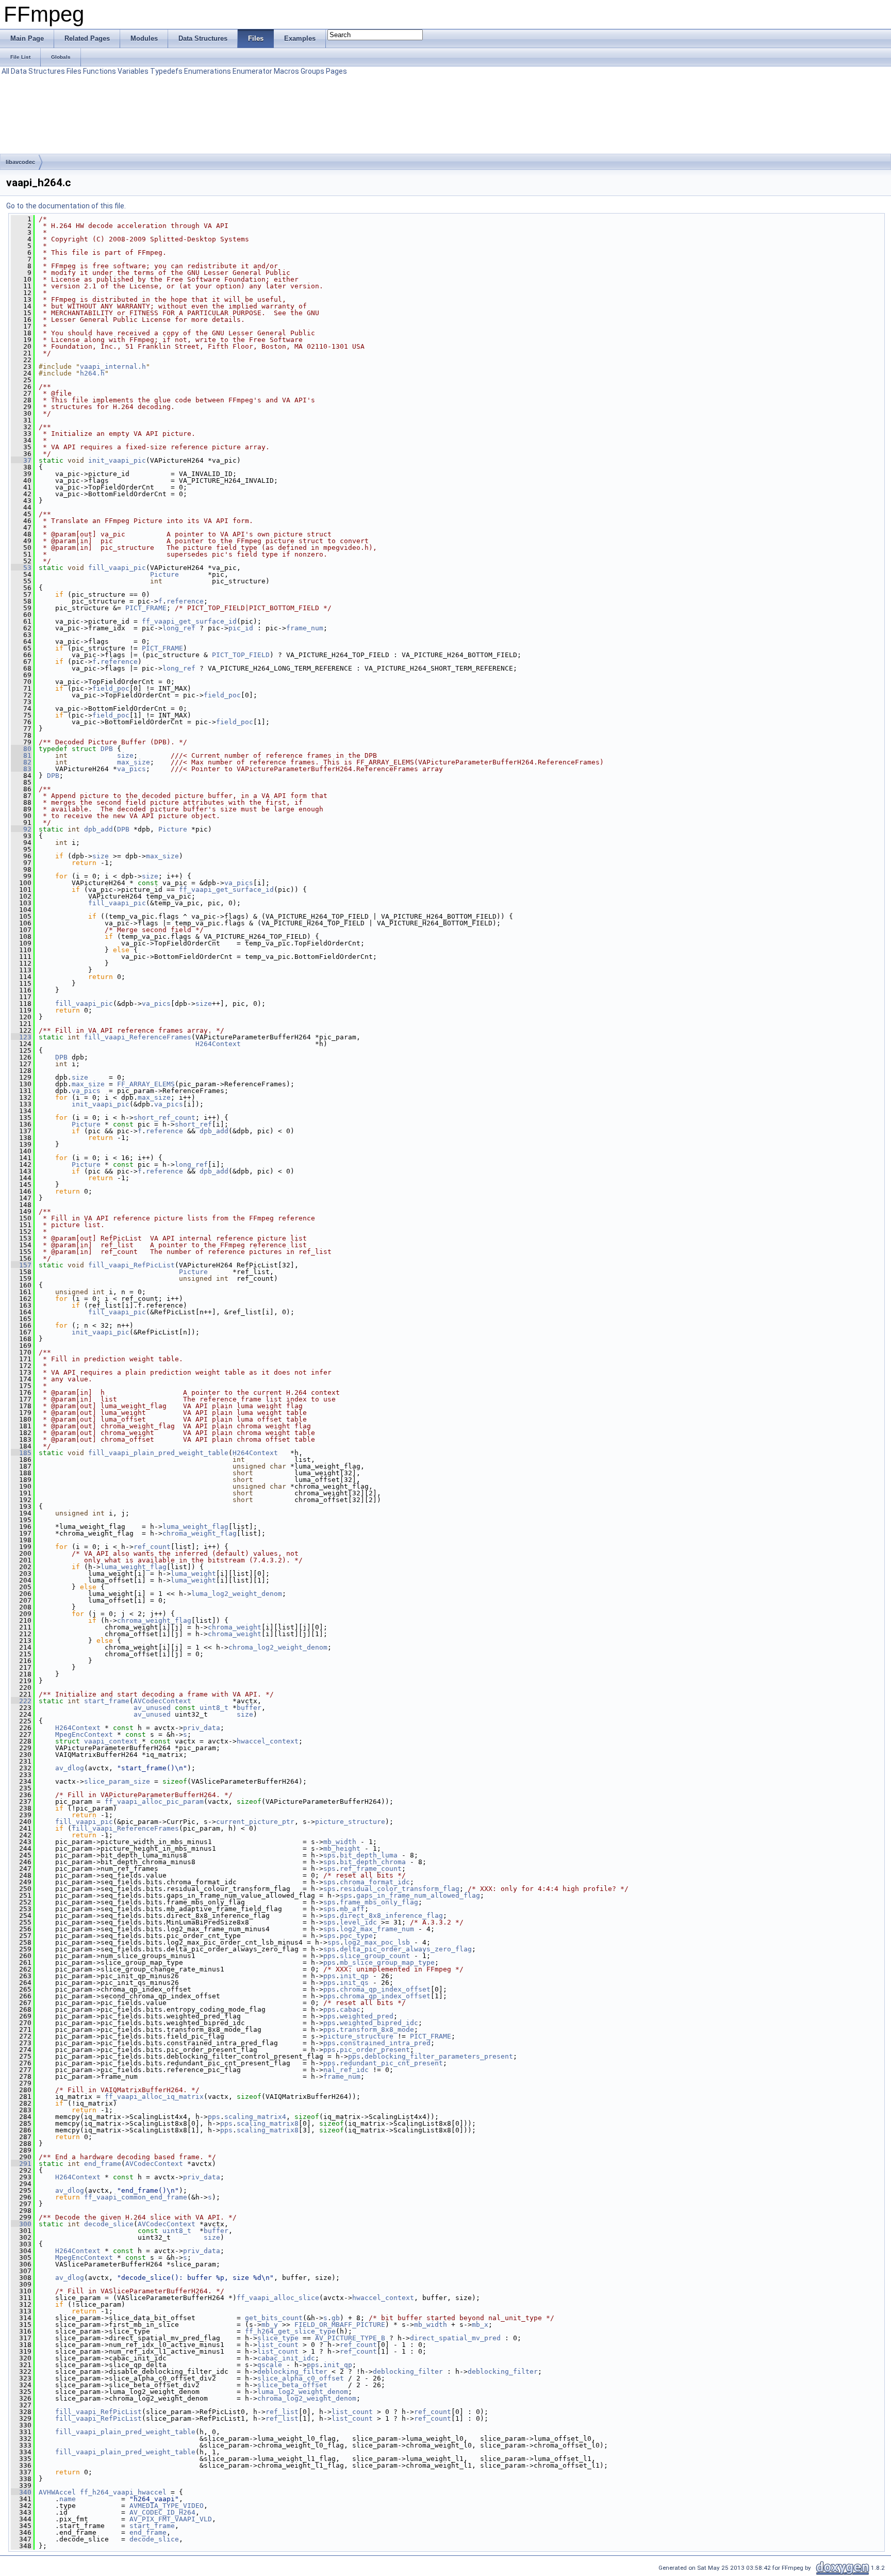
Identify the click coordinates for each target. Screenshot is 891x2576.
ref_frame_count (371, 1869)
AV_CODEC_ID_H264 (162, 2512)
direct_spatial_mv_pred (455, 2338)
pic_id (241, 628)
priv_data (202, 1728)
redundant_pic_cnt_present (391, 2063)
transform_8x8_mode (377, 2029)
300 (21, 2224)
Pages (336, 71)
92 (21, 829)
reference (185, 601)
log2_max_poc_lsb (377, 1942)
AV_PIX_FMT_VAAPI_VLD (171, 2519)
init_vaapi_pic (117, 460)
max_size (134, 762)
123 (21, 1037)
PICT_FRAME (146, 608)
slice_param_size (117, 1781)
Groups (312, 71)
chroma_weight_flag (200, 1533)
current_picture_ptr (255, 1822)
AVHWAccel (57, 2492)
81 (21, 755)
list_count (278, 2345)
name (68, 2499)
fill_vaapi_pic (117, 568)
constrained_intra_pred (385, 2043)
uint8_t (214, 1708)
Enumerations (208, 71)
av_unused (152, 1708)
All (5, 71)
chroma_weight (235, 1627)
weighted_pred (367, 2016)
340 (21, 2492)
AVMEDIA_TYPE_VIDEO (167, 2506)
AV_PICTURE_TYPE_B (350, 2338)
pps (329, 1956)
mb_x (480, 2325)
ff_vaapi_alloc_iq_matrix (154, 2097)
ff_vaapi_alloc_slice (278, 2298)
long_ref (179, 628)
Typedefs (166, 71)
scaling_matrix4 (255, 2117)
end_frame (103, 2164)
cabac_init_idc (286, 2358)
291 (21, 2164)
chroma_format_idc (375, 1882)
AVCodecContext (162, 1701)
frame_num (305, 628)
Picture (164, 574)
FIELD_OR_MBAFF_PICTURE (340, 2325)
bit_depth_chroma (373, 1862)
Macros (286, 71)
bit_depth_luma (369, 1855)
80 (21, 749)
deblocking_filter (292, 2371)
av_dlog (70, 1768)
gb (336, 2318)
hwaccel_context (268, 1741)
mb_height (342, 1848)
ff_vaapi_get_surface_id (189, 621)
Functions (100, 71)
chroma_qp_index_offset (385, 1989)
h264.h (92, 373)
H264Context (218, 1044)
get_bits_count (274, 2318)
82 (21, 762)
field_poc (111, 688)
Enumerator (252, 71)
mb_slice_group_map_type (387, 1962)
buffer (249, 1708)
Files (74, 71)
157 (21, 1265)
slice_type (278, 2338)
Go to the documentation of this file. (66, 206)
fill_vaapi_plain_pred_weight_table (158, 1453)
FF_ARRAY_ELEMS (146, 1084)
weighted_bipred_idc (379, 2023)
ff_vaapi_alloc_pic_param (154, 1801)
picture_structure (350, 1822)
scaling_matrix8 (268, 2123)
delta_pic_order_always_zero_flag (406, 1949)
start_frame (107, 1701)
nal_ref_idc (346, 2070)
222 (21, 1701)
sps (329, 1855)
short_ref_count (164, 1118)
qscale (270, 2365)
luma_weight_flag (195, 1527)
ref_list (282, 2412)
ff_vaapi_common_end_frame (136, 2197)
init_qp (354, 1976)
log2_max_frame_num (377, 1929)
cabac (350, 2009)
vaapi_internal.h (113, 366)
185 (21, 1453)
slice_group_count (375, 1956)
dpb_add (98, 829)
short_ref (193, 1124)
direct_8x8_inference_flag (391, 1915)
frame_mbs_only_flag (379, 1902)
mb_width (340, 1842)
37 (21, 460)
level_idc (358, 1922)
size (125, 755)
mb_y (270, 2325)
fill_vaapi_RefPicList (131, 1265)
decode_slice (109, 2224)
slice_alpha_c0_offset (301, 2378)
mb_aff (352, 1909)
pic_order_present (375, 2050)
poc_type (356, 1936)
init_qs (354, 1983)
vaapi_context (111, 1741)
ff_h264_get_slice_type (290, 2331)
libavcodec (20, 162)
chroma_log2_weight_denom (278, 1647)
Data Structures (38, 71)
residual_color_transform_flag (400, 1889)
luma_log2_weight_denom (237, 1594)
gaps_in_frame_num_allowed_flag (418, 1895)
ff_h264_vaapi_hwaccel (123, 2492)
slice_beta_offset (292, 2385)
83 (21, 769)
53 (21, 568)
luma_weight (193, 1574)
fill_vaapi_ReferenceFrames (138, 1037)
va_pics (131, 769)
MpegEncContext (84, 1734)
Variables (133, 71)
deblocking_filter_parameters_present (439, 2056)
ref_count (152, 1547)
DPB (107, 749)
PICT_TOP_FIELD (241, 655)
